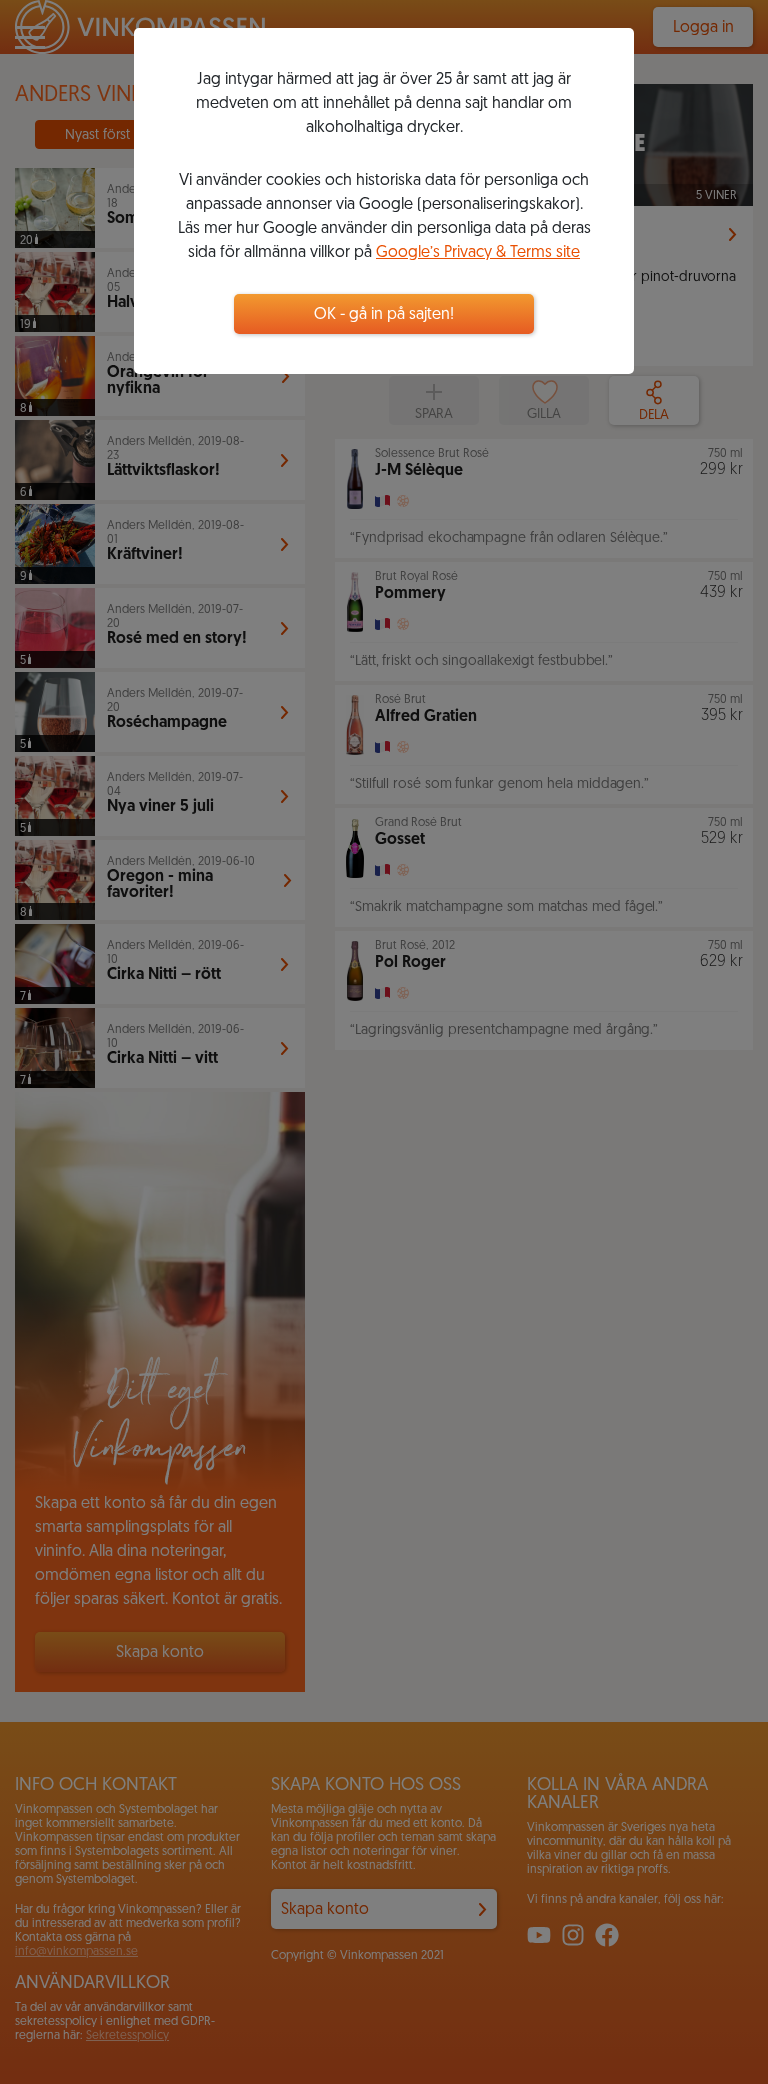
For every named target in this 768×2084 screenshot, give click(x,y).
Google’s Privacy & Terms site (478, 253)
